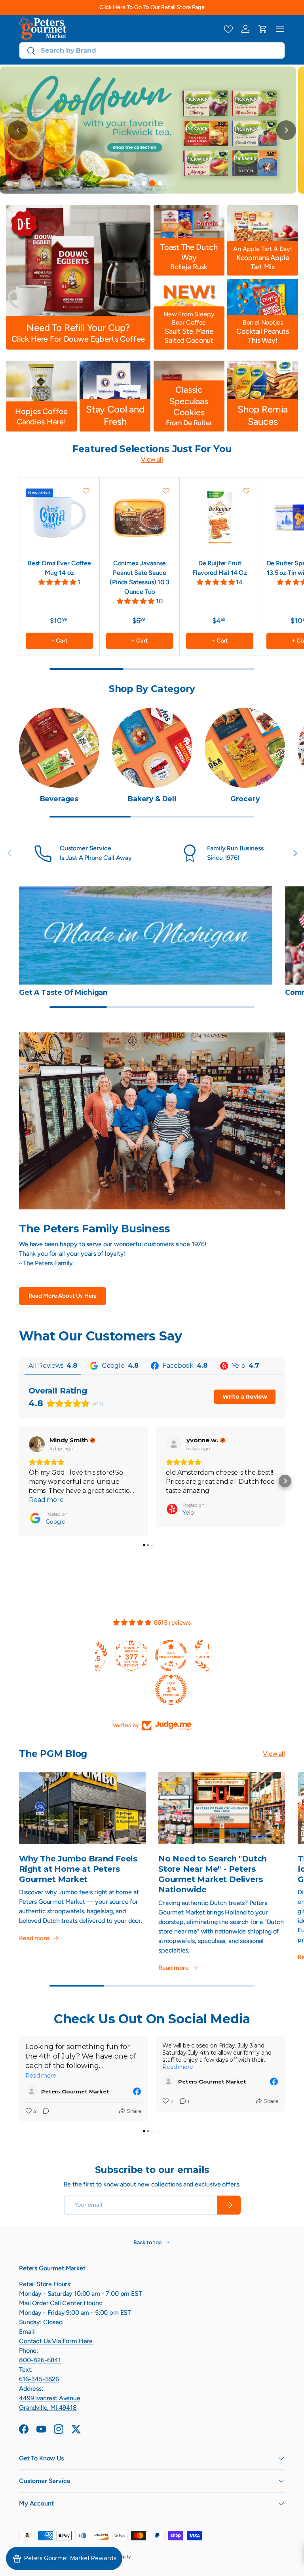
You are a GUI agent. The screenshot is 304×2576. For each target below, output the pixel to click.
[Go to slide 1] (144, 183)
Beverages (59, 799)
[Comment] (44, 2112)
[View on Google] (37, 1444)
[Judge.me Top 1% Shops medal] (174, 1656)
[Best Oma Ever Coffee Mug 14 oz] (59, 517)
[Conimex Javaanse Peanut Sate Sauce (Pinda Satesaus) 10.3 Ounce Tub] (140, 517)
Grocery (245, 799)
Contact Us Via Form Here (56, 2341)
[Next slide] (286, 130)
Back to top (148, 2242)
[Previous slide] (18, 130)
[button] (263, 29)
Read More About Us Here (63, 1296)
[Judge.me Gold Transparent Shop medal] (95, 1656)
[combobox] (152, 50)
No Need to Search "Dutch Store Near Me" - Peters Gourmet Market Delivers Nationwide (213, 1874)
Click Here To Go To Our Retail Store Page (152, 7)
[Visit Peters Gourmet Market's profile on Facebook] (33, 2091)
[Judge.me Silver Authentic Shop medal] (135, 1656)
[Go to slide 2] (152, 183)
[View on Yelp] (174, 1444)
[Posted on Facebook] (137, 2091)
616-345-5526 (39, 2379)
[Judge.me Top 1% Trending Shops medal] (95, 1690)
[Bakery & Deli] (152, 748)
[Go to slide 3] (160, 183)
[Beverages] (59, 748)
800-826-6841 (40, 2360)
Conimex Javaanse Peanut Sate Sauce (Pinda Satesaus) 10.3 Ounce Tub (140, 577)
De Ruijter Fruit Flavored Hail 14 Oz (220, 568)
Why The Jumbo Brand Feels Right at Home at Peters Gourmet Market (78, 1869)
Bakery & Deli (152, 799)
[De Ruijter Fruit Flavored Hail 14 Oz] (220, 517)
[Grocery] (245, 748)
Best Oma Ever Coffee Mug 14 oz (59, 568)
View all (152, 459)
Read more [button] (46, 1500)
